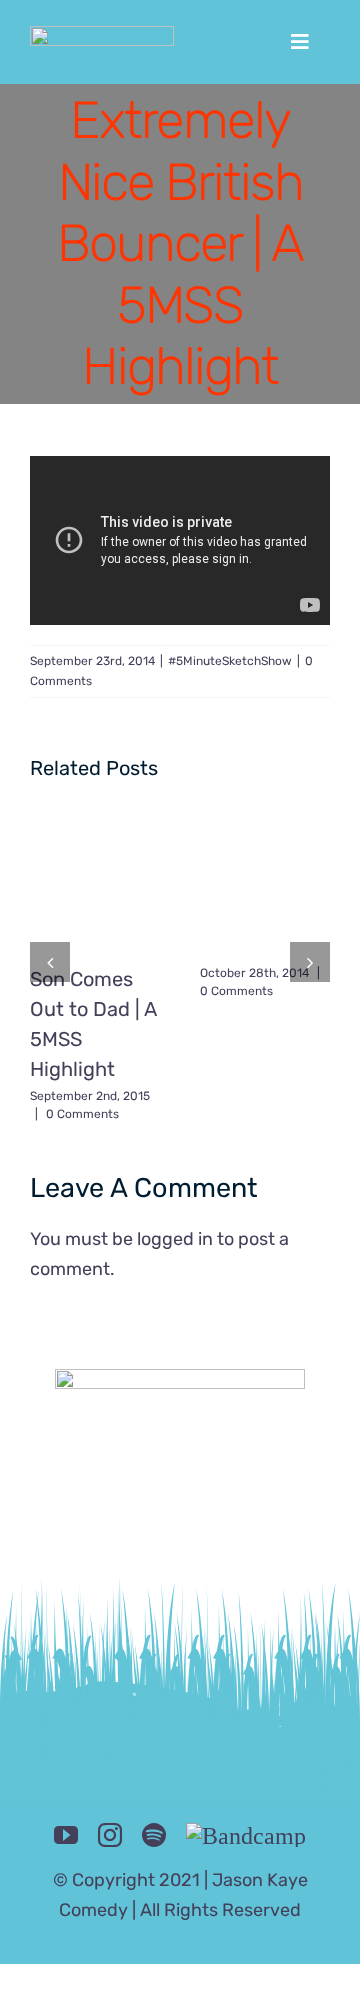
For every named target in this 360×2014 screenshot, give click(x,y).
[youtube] (66, 1835)
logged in (175, 1239)
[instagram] (110, 1835)
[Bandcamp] (246, 1835)
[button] (50, 962)
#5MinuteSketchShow (230, 661)
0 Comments (82, 1114)
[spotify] (154, 1835)
